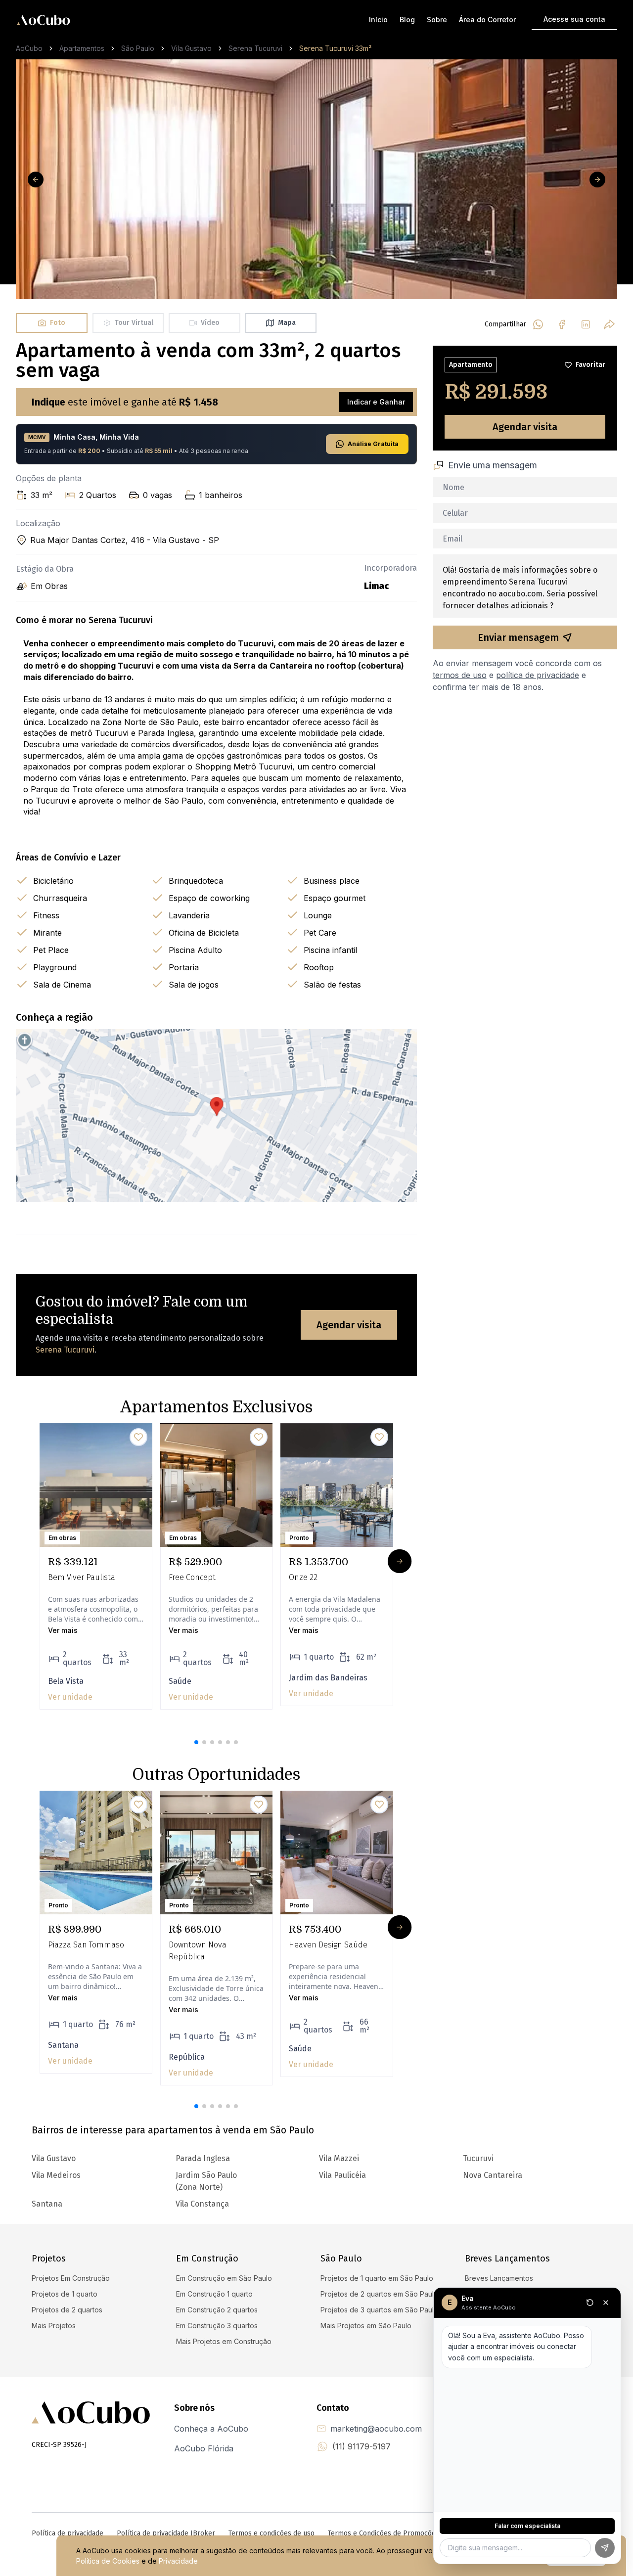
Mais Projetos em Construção (224, 2341)
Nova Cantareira (493, 2175)
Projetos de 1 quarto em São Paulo (377, 2278)
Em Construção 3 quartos (217, 2326)
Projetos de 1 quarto (65, 2294)
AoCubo (29, 48)
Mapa (287, 323)
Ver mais (63, 1630)
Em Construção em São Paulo (224, 2278)
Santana (47, 2204)
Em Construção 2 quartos (217, 2310)
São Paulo (138, 48)
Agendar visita (349, 1325)
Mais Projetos (54, 2326)
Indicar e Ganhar (376, 402)
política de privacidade (538, 675)
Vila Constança (202, 2204)
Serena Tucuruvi (255, 48)
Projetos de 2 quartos (67, 2310)
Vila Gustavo (191, 48)
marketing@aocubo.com (376, 2429)
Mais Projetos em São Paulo (366, 2326)
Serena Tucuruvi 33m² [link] (335, 48)
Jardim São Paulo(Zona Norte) (206, 2181)
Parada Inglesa (203, 2158)
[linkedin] (586, 324)
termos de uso (460, 675)
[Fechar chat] (606, 2303)
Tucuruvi (478, 2158)
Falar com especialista (527, 2526)
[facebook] (562, 324)
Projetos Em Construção (71, 2278)
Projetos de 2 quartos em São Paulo (379, 2294)
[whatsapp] (538, 324)
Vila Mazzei (339, 2158)
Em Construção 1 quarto (214, 2294)
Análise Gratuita (373, 444)
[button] (196, 1742)
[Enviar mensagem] (605, 2548)
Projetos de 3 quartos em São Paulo (379, 2310)
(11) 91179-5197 (362, 2446)
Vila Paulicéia (342, 2175)
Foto (58, 323)
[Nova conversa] (590, 2303)
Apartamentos (82, 48)
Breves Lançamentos (499, 2278)
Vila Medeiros (56, 2175)
